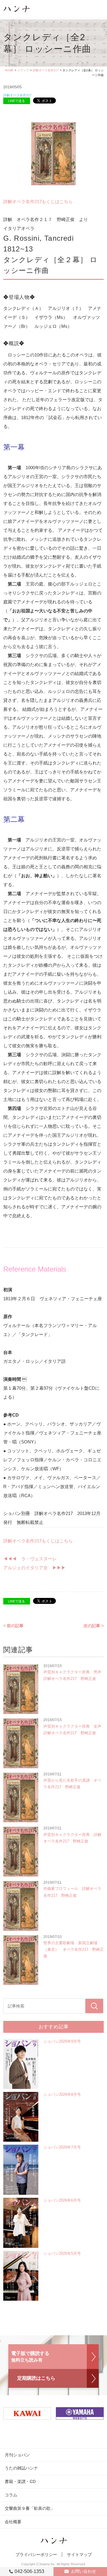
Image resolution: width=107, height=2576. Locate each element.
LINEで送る (16, 101)
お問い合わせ (84, 2571)
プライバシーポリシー (36, 2555)
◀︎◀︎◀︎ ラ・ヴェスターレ (32, 1559)
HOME (9, 70)
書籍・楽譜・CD (20, 2481)
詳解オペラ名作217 (46, 70)
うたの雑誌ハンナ (21, 2468)
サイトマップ (79, 2555)
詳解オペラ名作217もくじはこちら (38, 201)
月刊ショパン (17, 2455)
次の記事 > (94, 1626)
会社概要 (13, 2522)
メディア (23, 70)
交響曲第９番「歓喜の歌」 (30, 2508)
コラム (11, 2495)
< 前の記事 (13, 1626)
